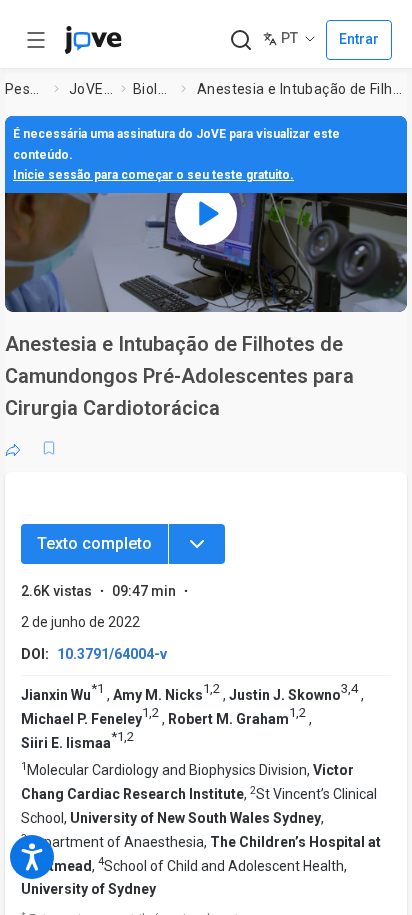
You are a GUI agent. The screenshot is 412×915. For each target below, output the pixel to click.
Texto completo (94, 543)
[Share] (13, 448)
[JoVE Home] (93, 40)
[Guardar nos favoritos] (49, 448)
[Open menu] (36, 40)
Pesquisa (25, 89)
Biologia (153, 89)
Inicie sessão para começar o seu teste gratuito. (153, 175)
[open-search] (240, 40)
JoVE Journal (91, 89)
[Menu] (197, 544)
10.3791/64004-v (112, 654)
